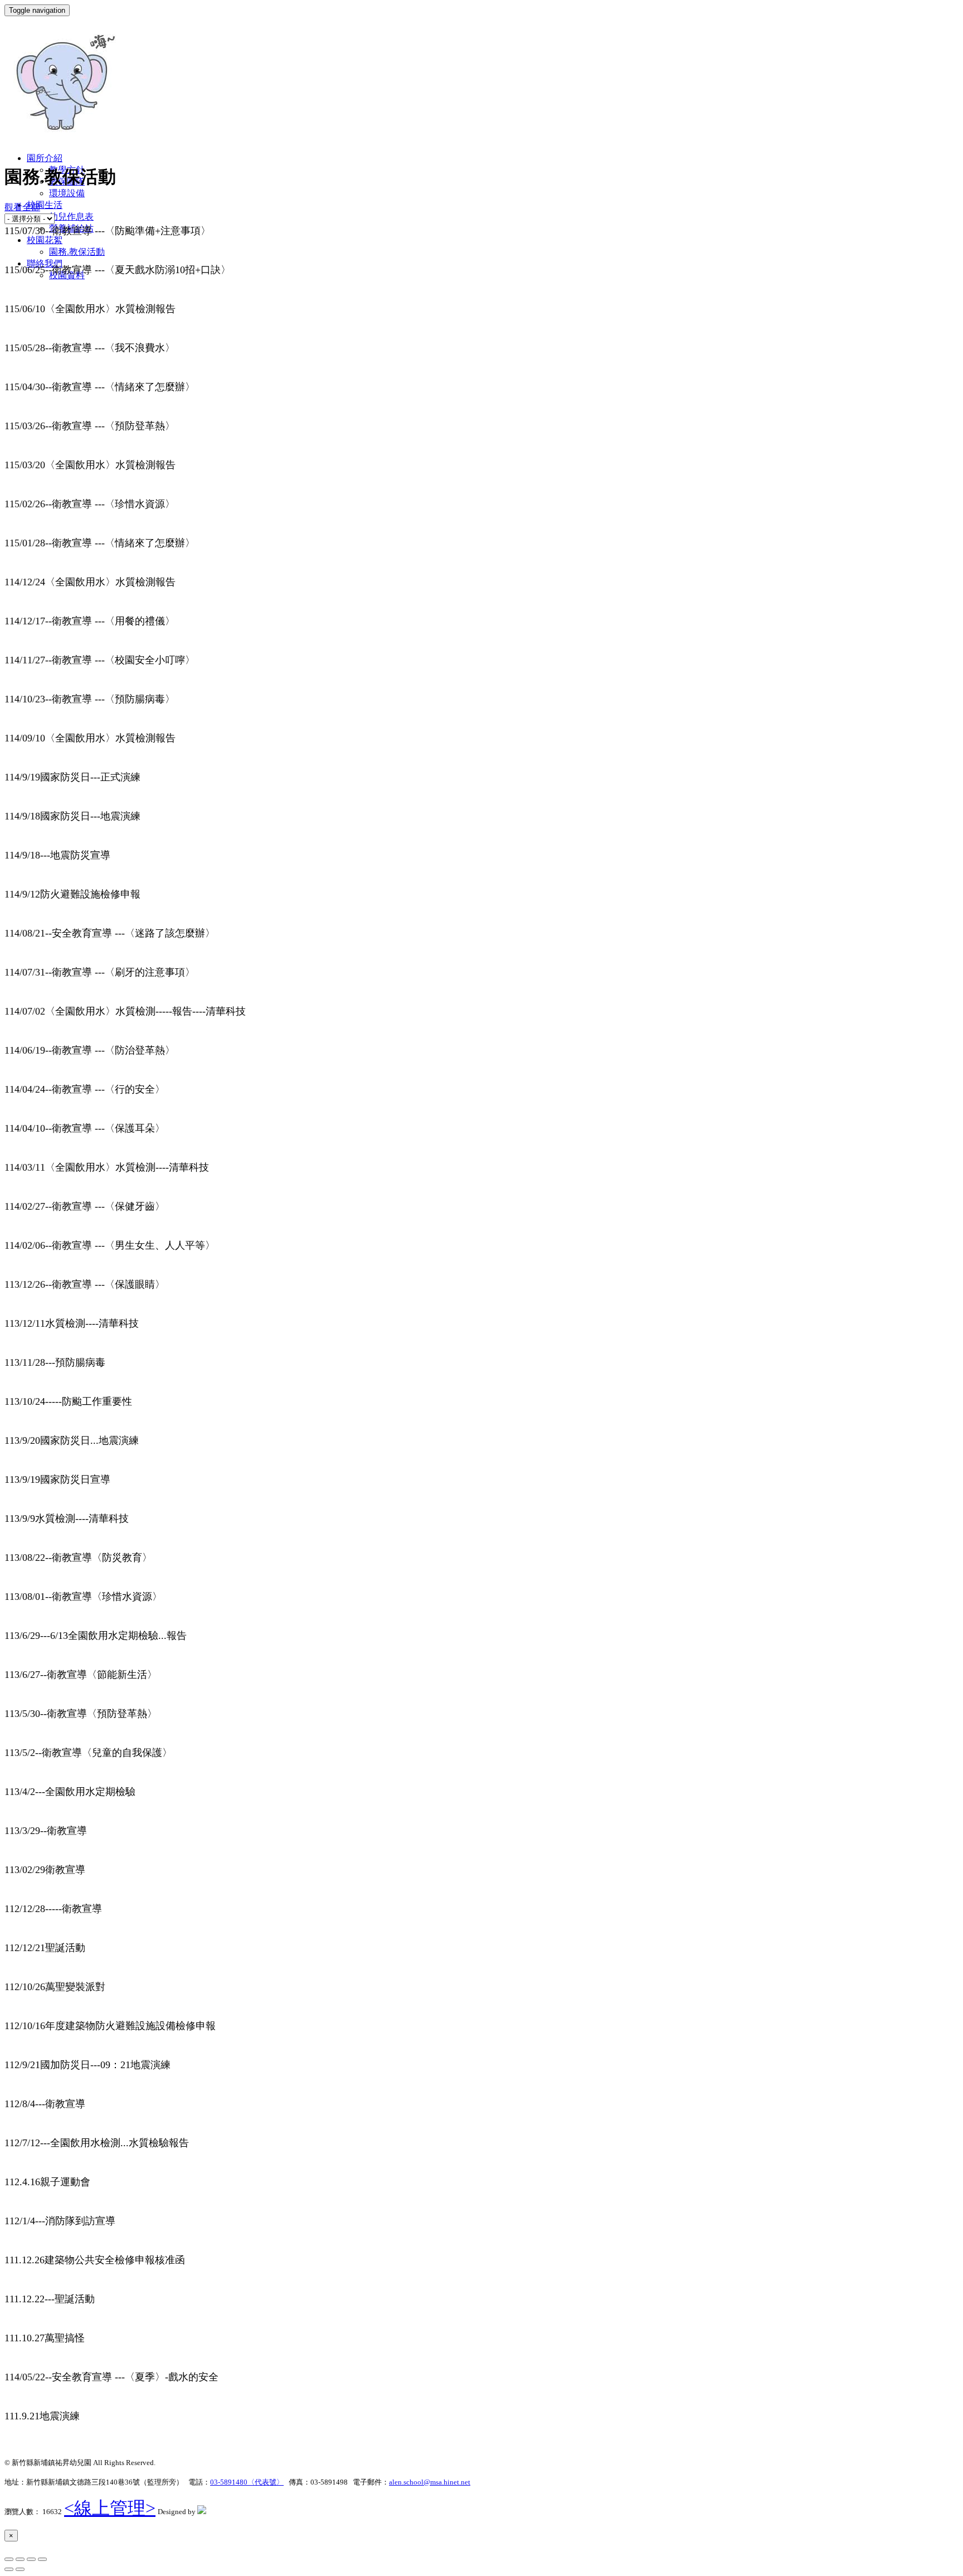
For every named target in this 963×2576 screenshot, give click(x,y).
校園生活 (45, 205)
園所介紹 (45, 158)
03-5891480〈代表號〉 (247, 2482)
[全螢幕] (31, 2559)
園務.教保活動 (77, 252)
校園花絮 (45, 240)
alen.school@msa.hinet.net (430, 2482)
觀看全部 (22, 207)
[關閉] (9, 2559)
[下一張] (20, 2569)
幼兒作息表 (71, 217)
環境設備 (67, 193)
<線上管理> (110, 2508)
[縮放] (42, 2559)
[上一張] (9, 2569)
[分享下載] (20, 2559)
